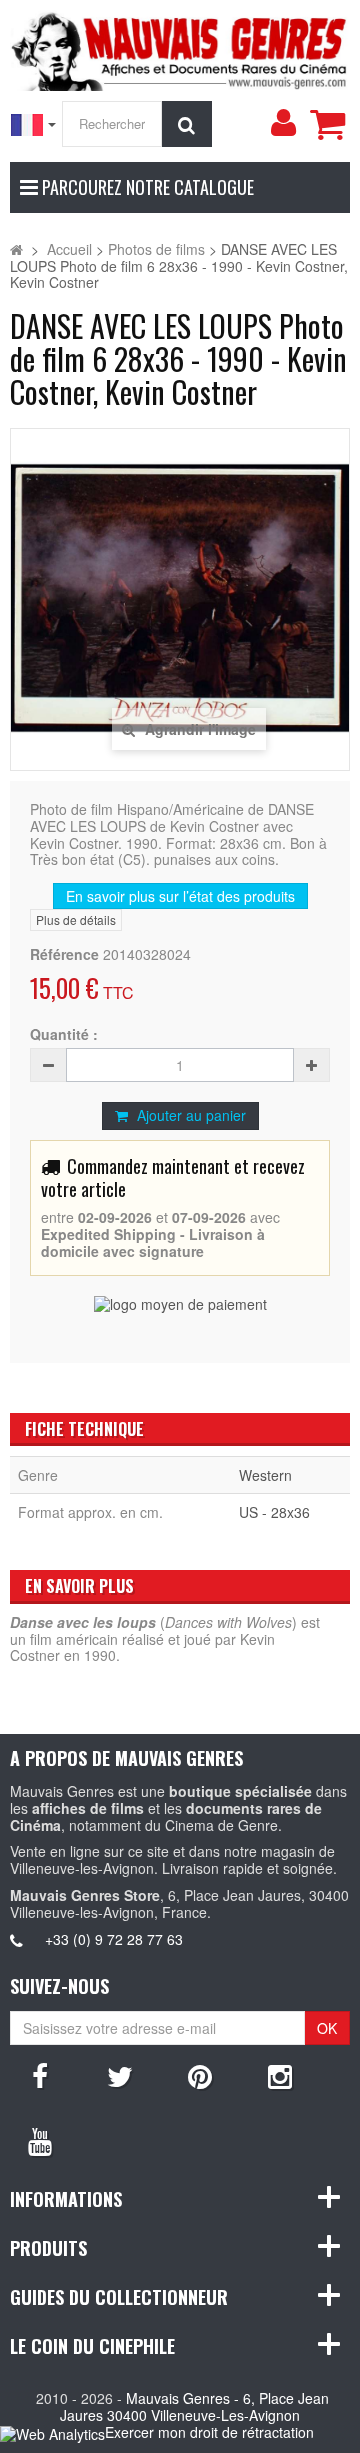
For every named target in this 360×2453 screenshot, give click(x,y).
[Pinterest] (200, 2075)
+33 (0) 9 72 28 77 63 (114, 1939)
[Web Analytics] (52, 2433)
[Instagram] (280, 2075)
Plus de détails (76, 919)
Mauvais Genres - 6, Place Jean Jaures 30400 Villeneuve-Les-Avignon (194, 2406)
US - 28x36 (274, 1512)
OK (327, 2028)
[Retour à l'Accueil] (16, 249)
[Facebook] (40, 2075)
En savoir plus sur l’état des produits (180, 896)
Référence (64, 954)
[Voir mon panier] (327, 124)
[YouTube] (40, 2140)
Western (265, 1475)
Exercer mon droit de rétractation (209, 2432)
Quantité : (64, 1034)
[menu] (283, 123)
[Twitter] (120, 2075)
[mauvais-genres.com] (180, 48)
